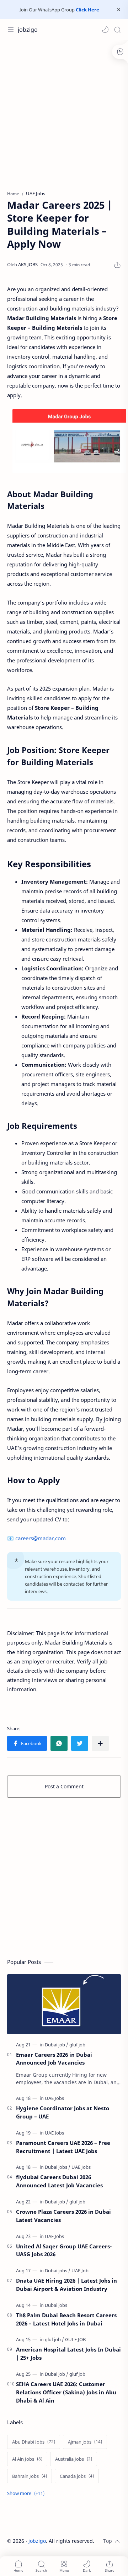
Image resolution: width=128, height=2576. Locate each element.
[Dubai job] (57, 2045)
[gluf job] (77, 2045)
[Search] (117, 30)
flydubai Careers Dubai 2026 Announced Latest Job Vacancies (59, 2181)
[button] (105, 30)
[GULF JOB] (75, 2339)
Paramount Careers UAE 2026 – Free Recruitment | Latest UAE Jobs (63, 2147)
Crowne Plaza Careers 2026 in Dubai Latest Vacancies (63, 2216)
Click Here (87, 10)
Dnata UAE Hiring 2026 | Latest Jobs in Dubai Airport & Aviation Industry (66, 2285)
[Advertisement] (64, 112)
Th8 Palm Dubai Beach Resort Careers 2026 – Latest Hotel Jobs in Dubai (66, 2319)
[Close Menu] (119, 10)
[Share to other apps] (100, 1743)
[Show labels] (27, 2493)
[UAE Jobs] (54, 2098)
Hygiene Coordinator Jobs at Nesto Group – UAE (63, 2112)
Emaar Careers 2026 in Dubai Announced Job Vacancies (54, 2059)
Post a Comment (64, 1786)
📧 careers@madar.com (36, 1538)
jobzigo (28, 30)
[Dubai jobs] (58, 2167)
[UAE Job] (80, 2271)
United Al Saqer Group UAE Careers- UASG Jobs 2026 (64, 2250)
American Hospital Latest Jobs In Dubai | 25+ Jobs (68, 2353)
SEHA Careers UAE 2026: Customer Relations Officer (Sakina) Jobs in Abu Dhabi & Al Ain (66, 2392)
